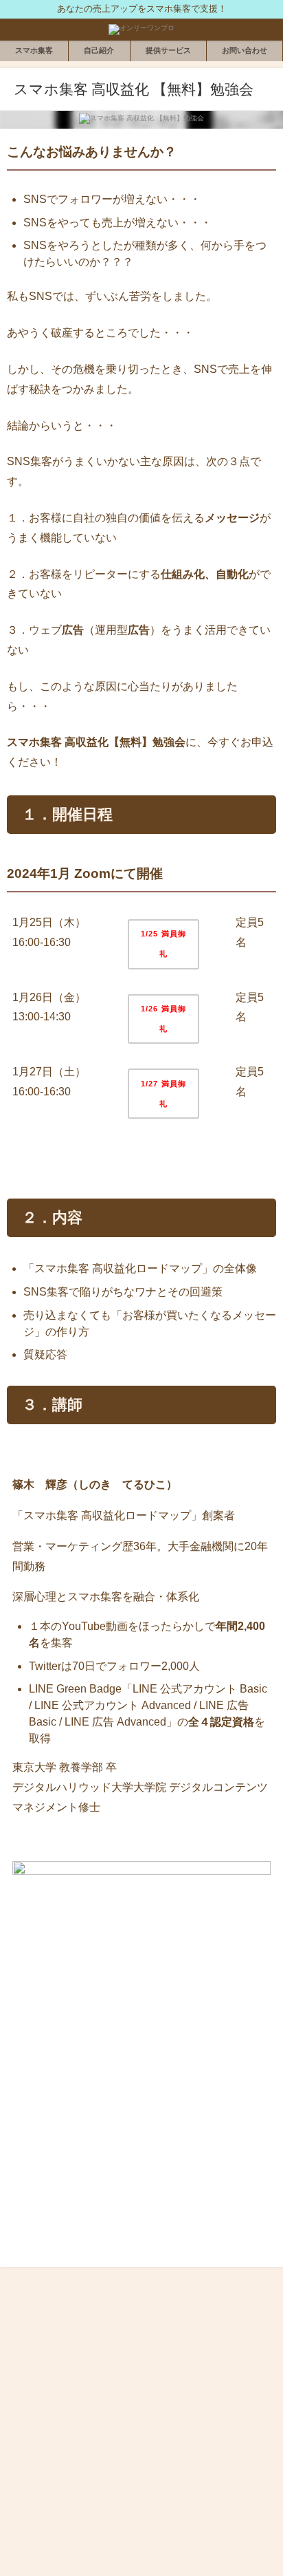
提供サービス (168, 50)
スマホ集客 (34, 50)
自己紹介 (99, 50)
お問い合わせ (245, 50)
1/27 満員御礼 (163, 1094)
